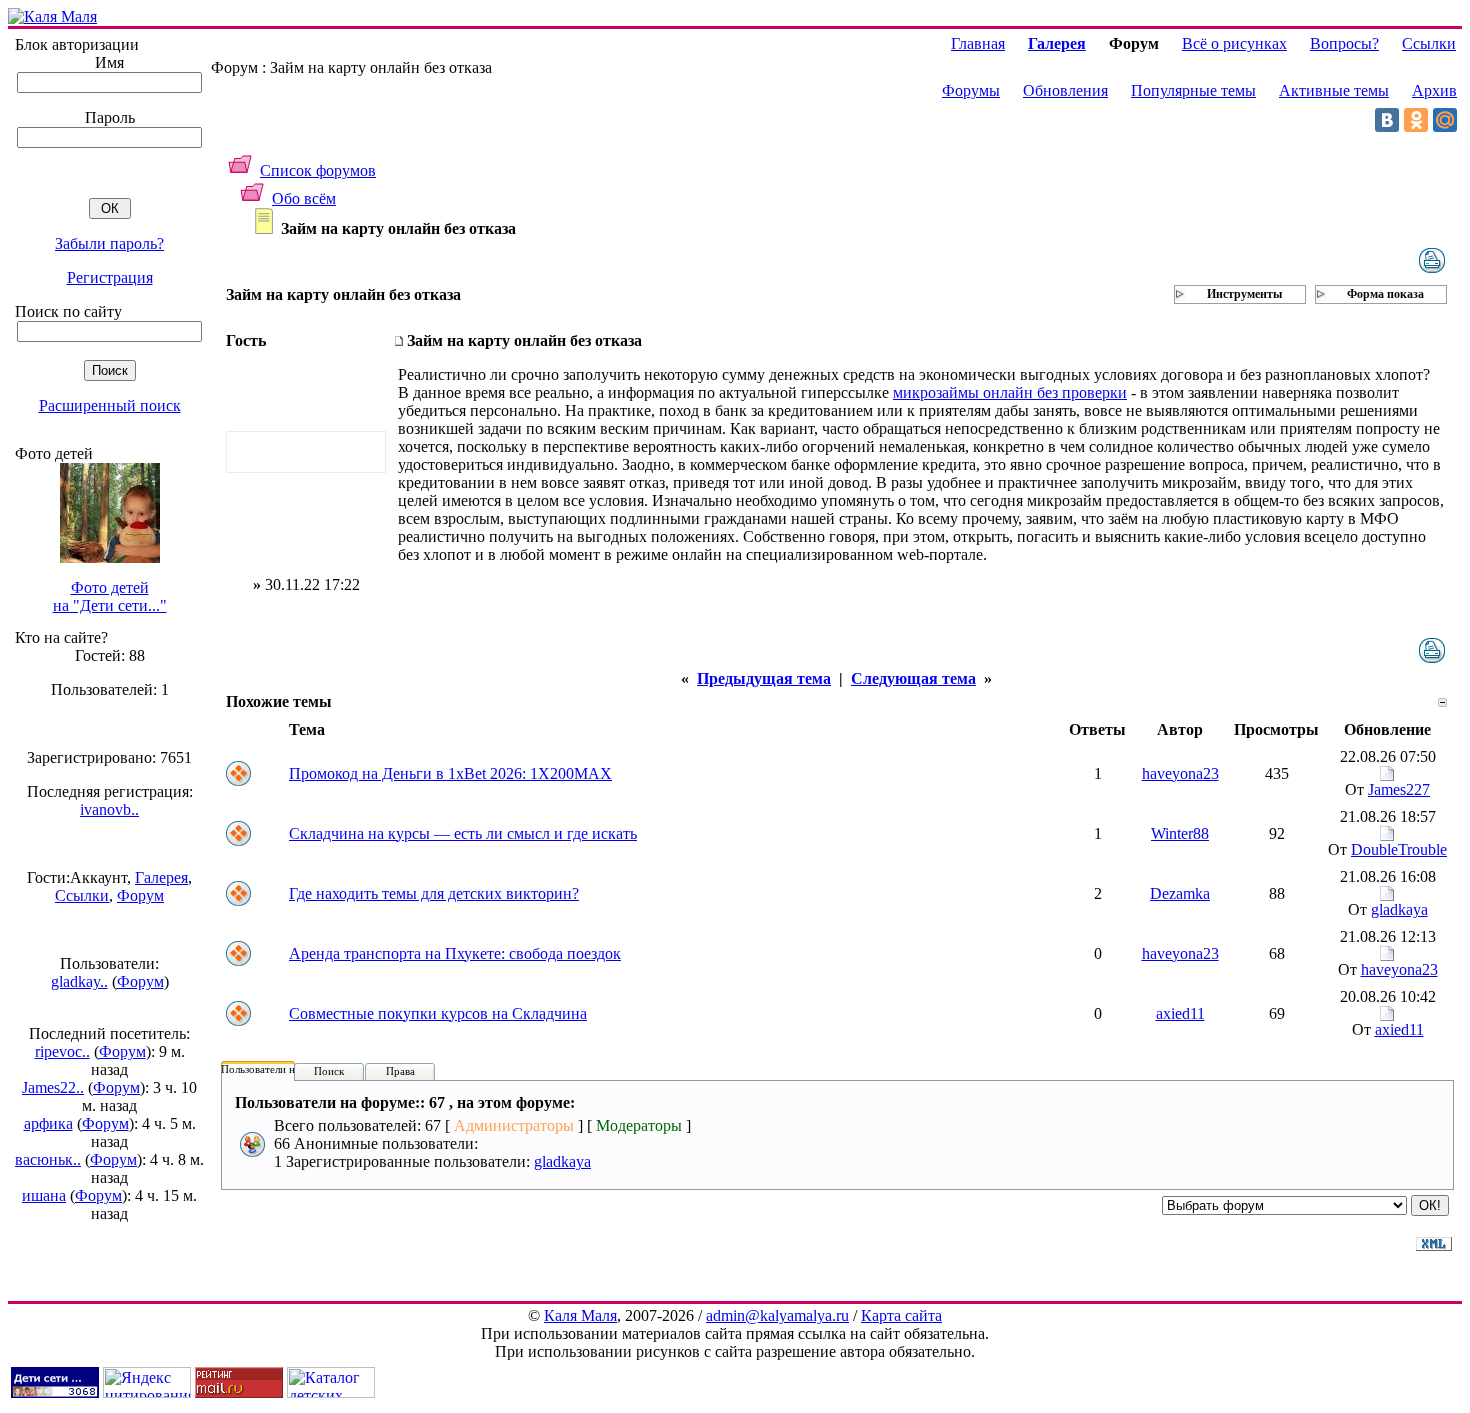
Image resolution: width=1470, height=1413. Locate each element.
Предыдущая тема (764, 678)
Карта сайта (901, 1315)
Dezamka (1180, 893)
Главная (978, 43)
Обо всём (304, 198)
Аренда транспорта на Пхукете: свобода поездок (455, 953)
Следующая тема (913, 678)
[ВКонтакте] (1387, 120)
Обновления (1065, 90)
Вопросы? (1344, 43)
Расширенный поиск (110, 405)
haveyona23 (1180, 773)
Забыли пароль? (109, 243)
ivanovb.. (109, 809)
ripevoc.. (62, 1051)
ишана (44, 1195)
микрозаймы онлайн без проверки (1010, 392)
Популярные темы (1193, 90)
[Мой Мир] (1445, 120)
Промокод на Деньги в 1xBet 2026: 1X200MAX (450, 773)
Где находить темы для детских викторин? (434, 893)
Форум (140, 895)
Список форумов (318, 170)
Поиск (329, 1071)
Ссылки (82, 895)
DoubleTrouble (1399, 849)
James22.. (53, 1087)
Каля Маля (580, 1315)
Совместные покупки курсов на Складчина (438, 1013)
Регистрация (110, 277)
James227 (1399, 789)
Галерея (161, 877)
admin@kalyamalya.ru (777, 1315)
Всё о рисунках (1234, 43)
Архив (1434, 90)
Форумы (971, 90)
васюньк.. (48, 1159)
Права (400, 1071)
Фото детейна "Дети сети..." (110, 596)
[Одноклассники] (1416, 120)
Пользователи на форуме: (282, 1069)
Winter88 (1180, 833)
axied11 (1180, 1013)
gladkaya (1399, 909)
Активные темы (1334, 90)
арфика (48, 1123)
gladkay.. (79, 981)
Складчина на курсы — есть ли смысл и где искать (463, 833)
